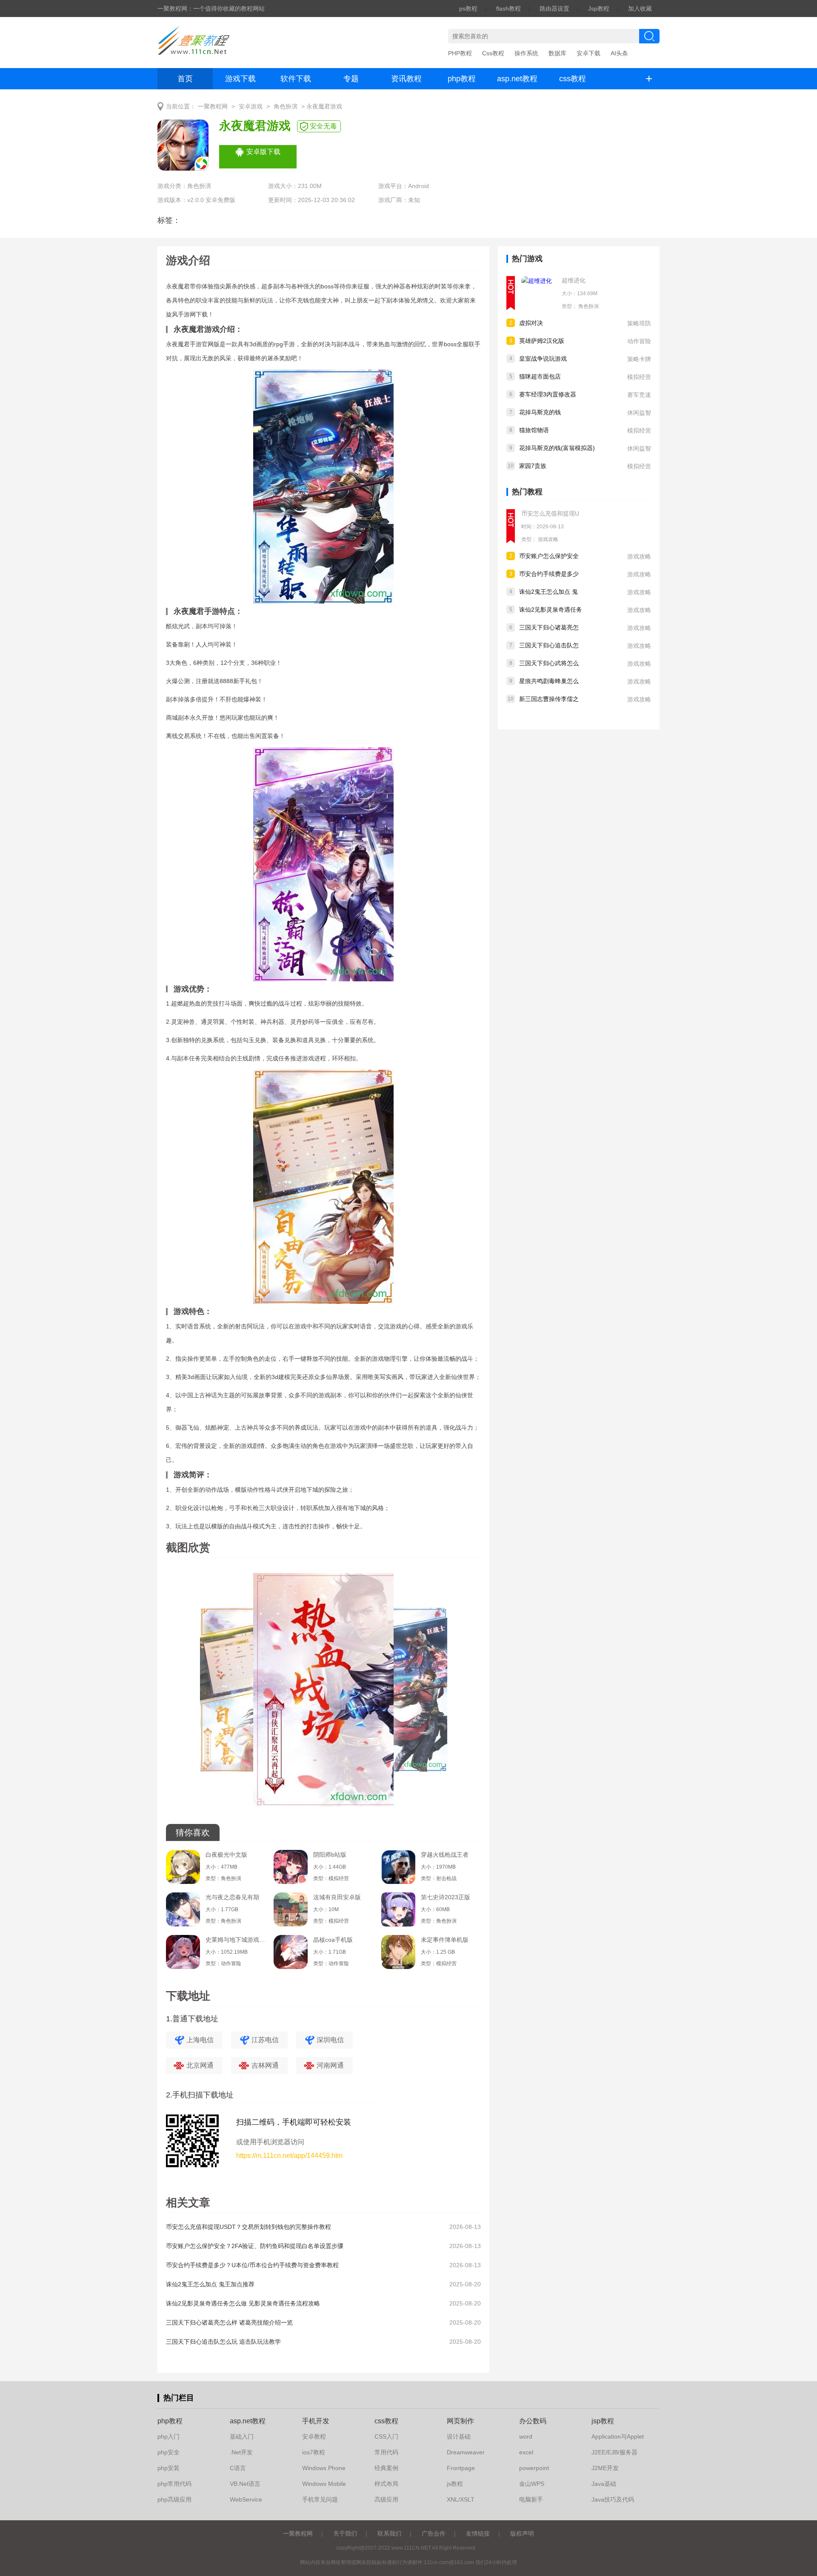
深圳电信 (330, 2040)
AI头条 (619, 53)
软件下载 (296, 79)
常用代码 (386, 2452)
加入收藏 (640, 9)
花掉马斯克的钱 (540, 412)
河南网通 (330, 2065)
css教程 (573, 79)
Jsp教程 (599, 9)
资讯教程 (406, 79)
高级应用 (386, 2499)
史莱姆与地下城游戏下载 (235, 1940)
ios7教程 (314, 2452)
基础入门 (242, 2436)
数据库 (557, 53)
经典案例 (386, 2468)
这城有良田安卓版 (337, 1897)
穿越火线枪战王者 (445, 1855)
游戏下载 (240, 79)
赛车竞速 (639, 395)
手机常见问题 (320, 2499)
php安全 (169, 2452)
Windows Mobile (324, 2484)
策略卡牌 (639, 359)
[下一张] (402, 1693)
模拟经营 (639, 377)
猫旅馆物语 (534, 430)
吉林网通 (265, 2065)
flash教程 (508, 9)
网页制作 (460, 2421)
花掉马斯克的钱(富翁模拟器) (557, 448)
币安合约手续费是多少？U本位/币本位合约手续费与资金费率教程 (252, 2265)
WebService (246, 2499)
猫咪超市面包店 (540, 376)
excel (526, 2452)
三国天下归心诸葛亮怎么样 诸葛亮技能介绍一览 (229, 2322)
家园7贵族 (533, 466)
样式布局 (386, 2484)
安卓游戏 (251, 107)
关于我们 (345, 2533)
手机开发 (316, 2421)
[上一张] (245, 1693)
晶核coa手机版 (333, 1940)
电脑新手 (531, 2499)
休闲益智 (639, 413)
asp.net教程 (517, 79)
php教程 (462, 79)
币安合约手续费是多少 (549, 574)
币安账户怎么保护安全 (549, 556)
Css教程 (493, 53)
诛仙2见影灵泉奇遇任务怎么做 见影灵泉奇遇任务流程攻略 (243, 2303)
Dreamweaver (466, 2452)
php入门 (169, 2436)
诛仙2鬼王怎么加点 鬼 (548, 592)
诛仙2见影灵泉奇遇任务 (551, 610)
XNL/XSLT (461, 2499)
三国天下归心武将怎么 (549, 663)
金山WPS (532, 2484)
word (526, 2436)
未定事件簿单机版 (445, 1940)
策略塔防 (639, 323)
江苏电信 (265, 2040)
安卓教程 (314, 2436)
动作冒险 (639, 341)
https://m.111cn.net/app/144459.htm (289, 2156)
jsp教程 (603, 2421)
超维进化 (574, 280)
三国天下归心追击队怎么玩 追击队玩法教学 (223, 2342)
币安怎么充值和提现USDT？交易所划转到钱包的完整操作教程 (249, 2227)
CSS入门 (386, 2436)
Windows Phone (324, 2468)
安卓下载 (588, 53)
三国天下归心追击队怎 (549, 645)
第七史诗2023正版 (446, 1897)
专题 (351, 79)
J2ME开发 (605, 2468)
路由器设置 (554, 9)
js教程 (455, 2484)
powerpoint (534, 2468)
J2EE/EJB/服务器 (614, 2452)
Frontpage (461, 2468)
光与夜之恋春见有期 (232, 1897)
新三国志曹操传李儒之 (549, 699)
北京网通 (200, 2065)
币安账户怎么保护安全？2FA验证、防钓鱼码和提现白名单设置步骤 (255, 2246)
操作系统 (526, 53)
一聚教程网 (213, 107)
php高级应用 (174, 2499)
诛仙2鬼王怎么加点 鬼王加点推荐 (210, 2284)
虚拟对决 (531, 323)
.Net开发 (241, 2452)
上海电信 (200, 2040)
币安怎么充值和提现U (550, 513)
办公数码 (533, 2421)
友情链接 (478, 2533)
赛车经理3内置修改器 (548, 394)
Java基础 (604, 2484)
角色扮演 (286, 107)
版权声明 (522, 2533)
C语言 (238, 2468)
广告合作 (434, 2533)
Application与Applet (618, 2436)
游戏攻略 (548, 539)
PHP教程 (460, 53)
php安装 (169, 2468)
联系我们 (389, 2533)
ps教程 (468, 9)
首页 (185, 79)
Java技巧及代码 (613, 2499)
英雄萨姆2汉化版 (542, 341)
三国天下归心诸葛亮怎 (549, 627)
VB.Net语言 (245, 2484)
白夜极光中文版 (226, 1855)
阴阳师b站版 (330, 1855)
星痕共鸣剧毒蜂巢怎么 (549, 681)
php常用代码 (174, 2484)
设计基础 (459, 2436)
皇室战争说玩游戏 (543, 359)
